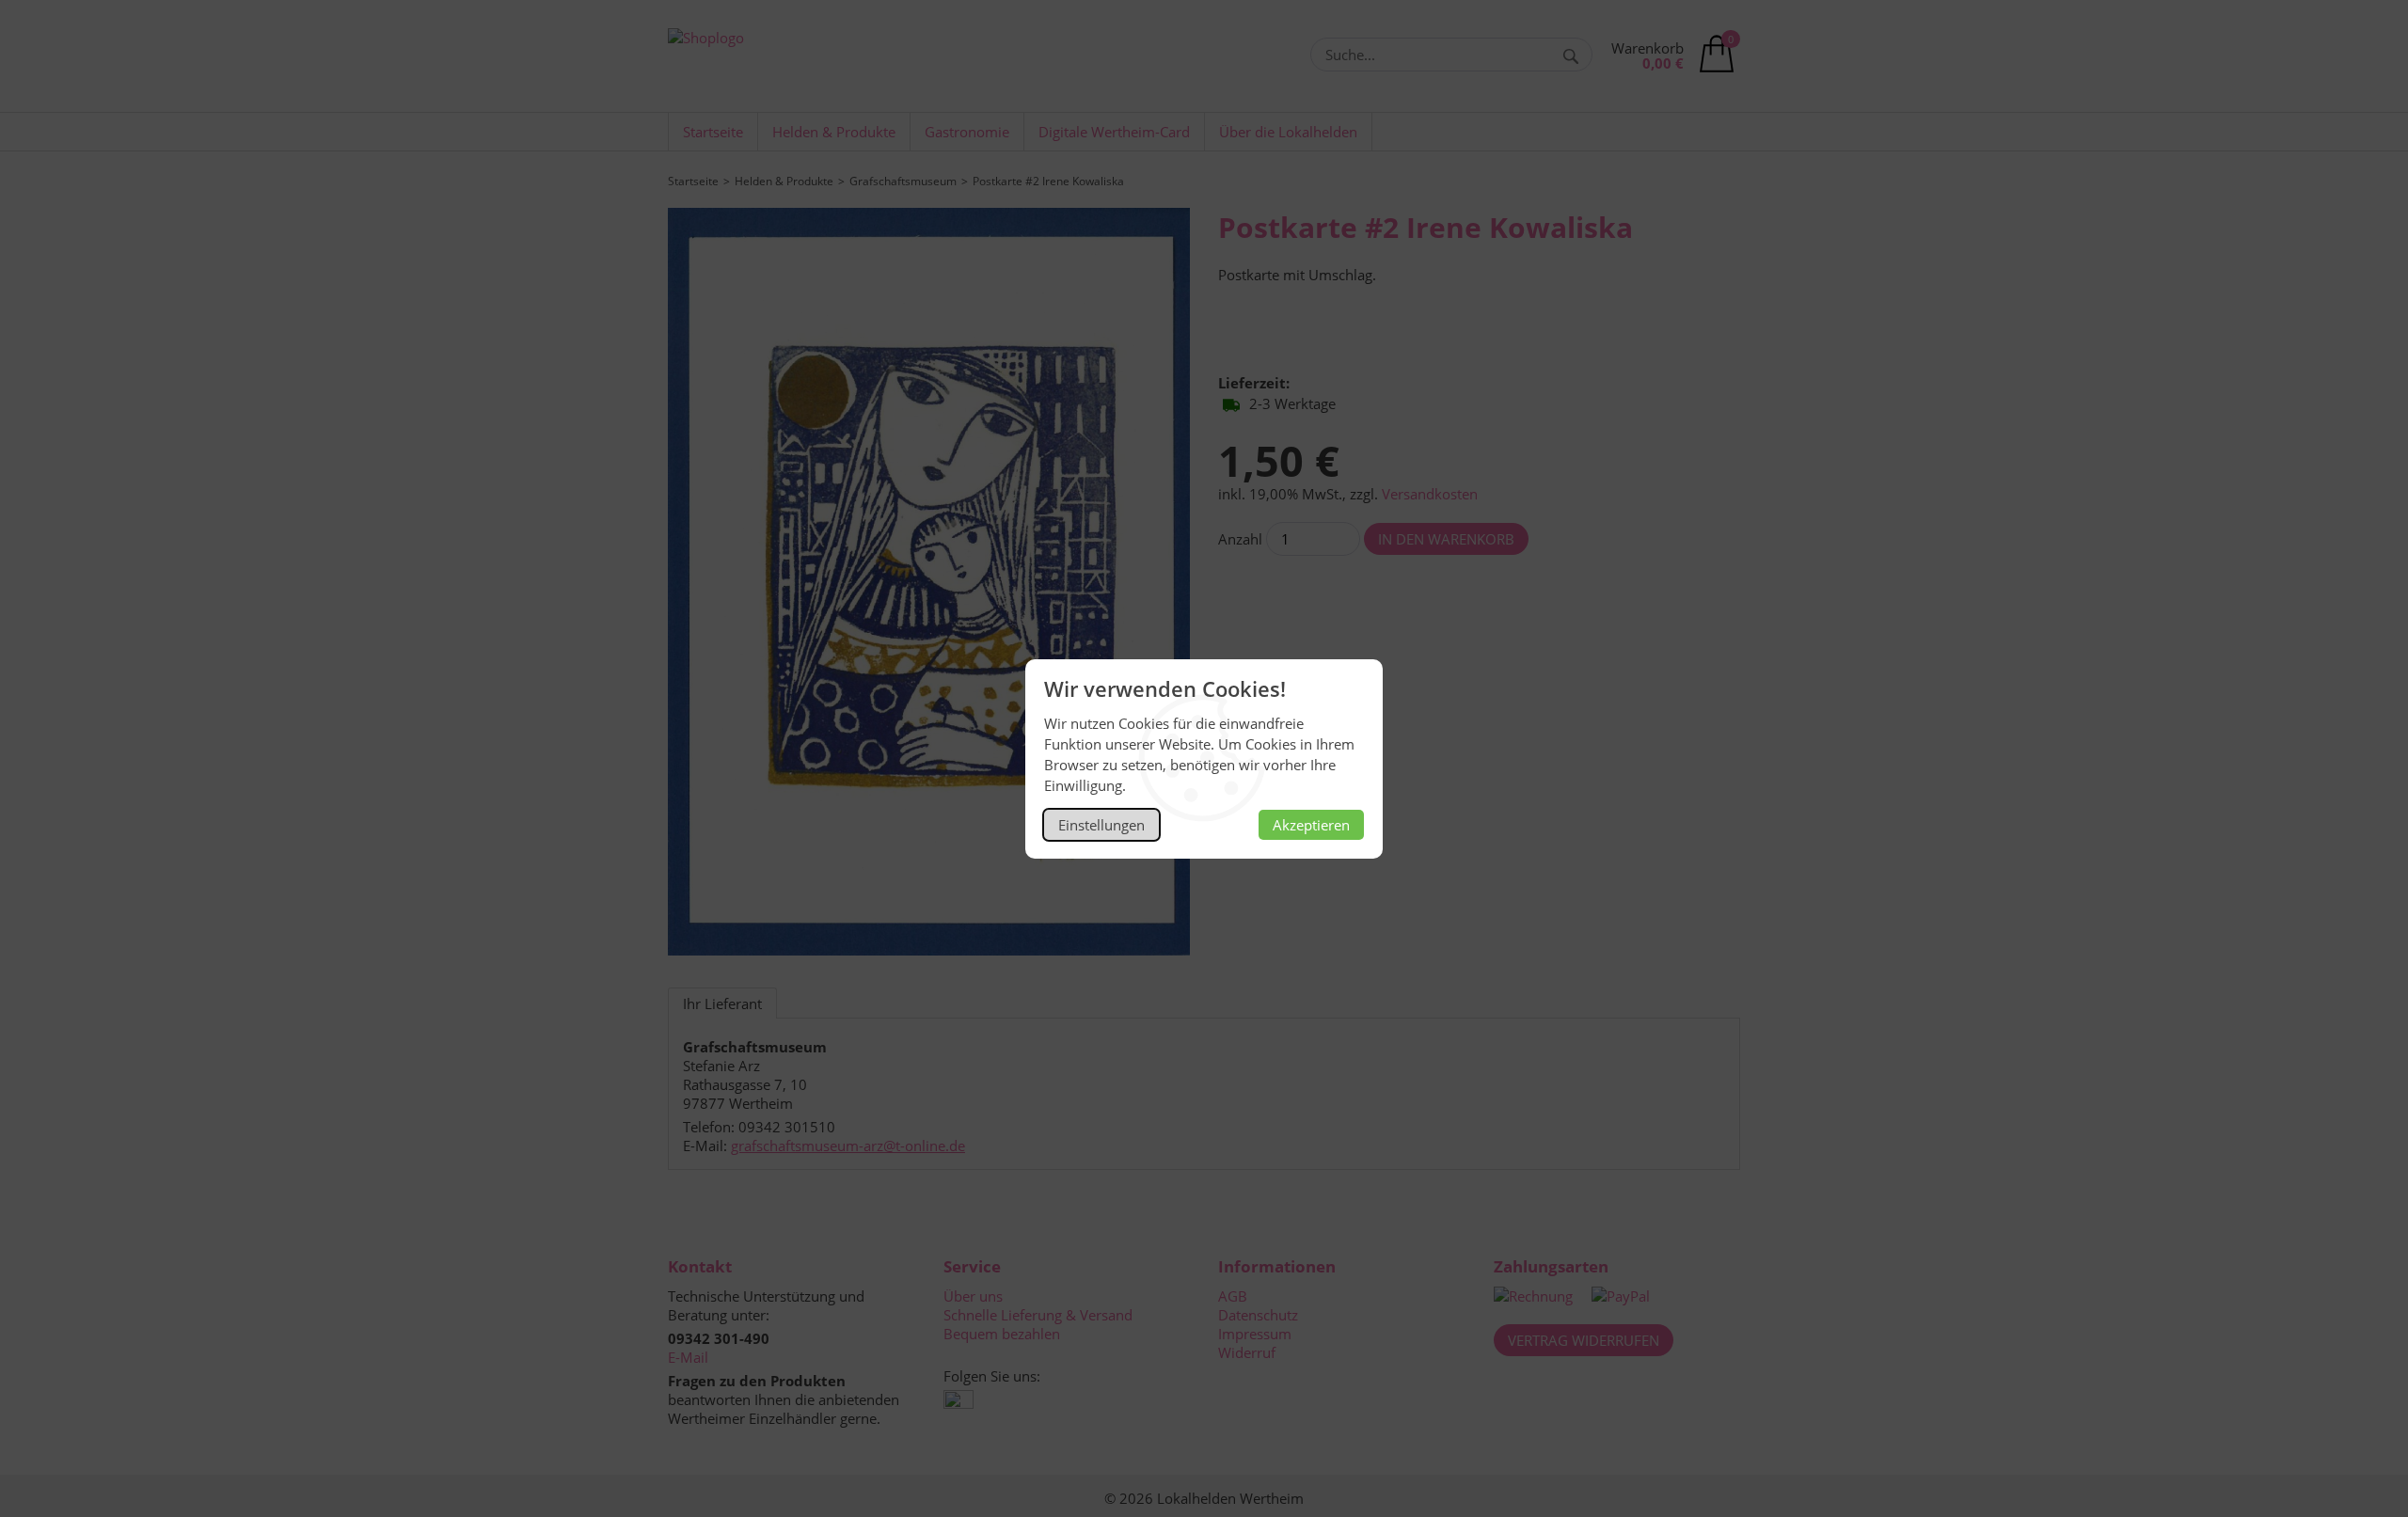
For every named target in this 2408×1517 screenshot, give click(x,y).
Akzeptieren (1311, 825)
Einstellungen (1101, 825)
